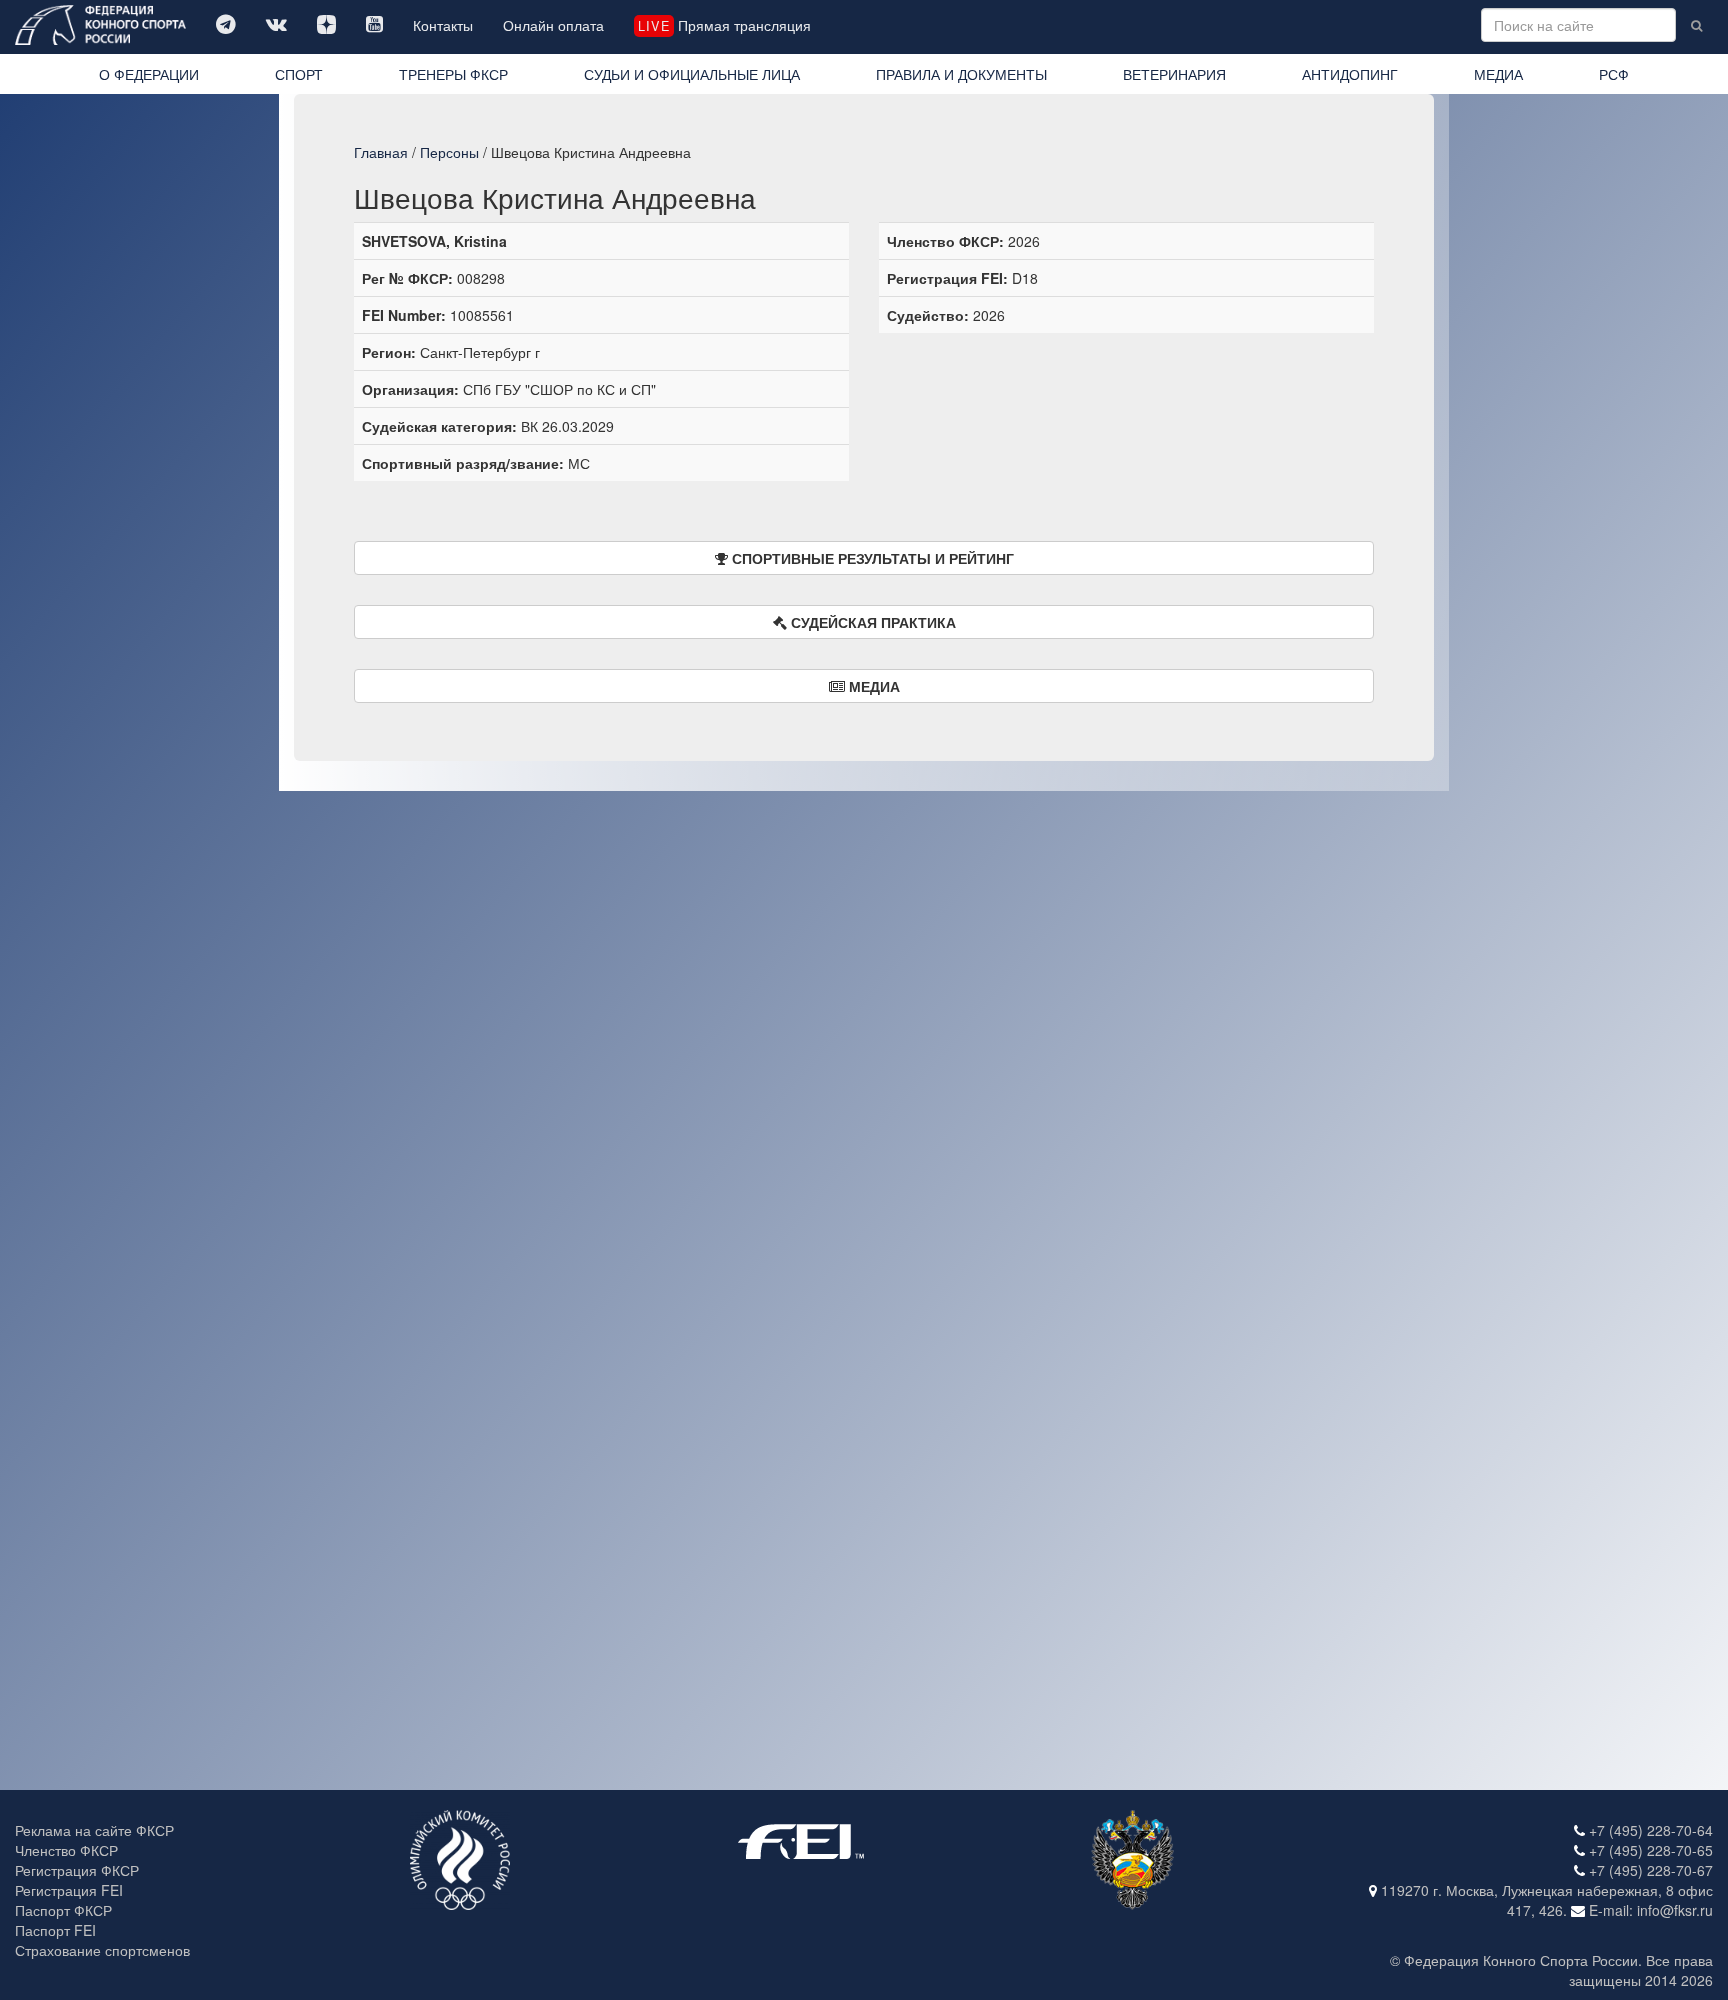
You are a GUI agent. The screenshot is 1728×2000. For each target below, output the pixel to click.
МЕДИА (1498, 74)
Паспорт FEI (55, 1930)
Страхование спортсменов (102, 1950)
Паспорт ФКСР (63, 1910)
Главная (381, 152)
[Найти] (1696, 25)
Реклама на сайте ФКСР (94, 1830)
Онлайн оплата (553, 25)
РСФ (1614, 74)
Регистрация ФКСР (77, 1870)
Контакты (443, 25)
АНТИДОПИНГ (1350, 74)
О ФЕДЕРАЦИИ (149, 74)
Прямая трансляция (724, 25)
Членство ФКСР (66, 1850)
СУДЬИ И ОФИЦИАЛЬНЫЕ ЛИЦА (692, 74)
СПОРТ (299, 74)
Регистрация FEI (69, 1890)
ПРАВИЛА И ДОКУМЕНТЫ (961, 74)
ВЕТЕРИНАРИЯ (1174, 74)
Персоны (449, 152)
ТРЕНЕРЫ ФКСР (453, 74)
